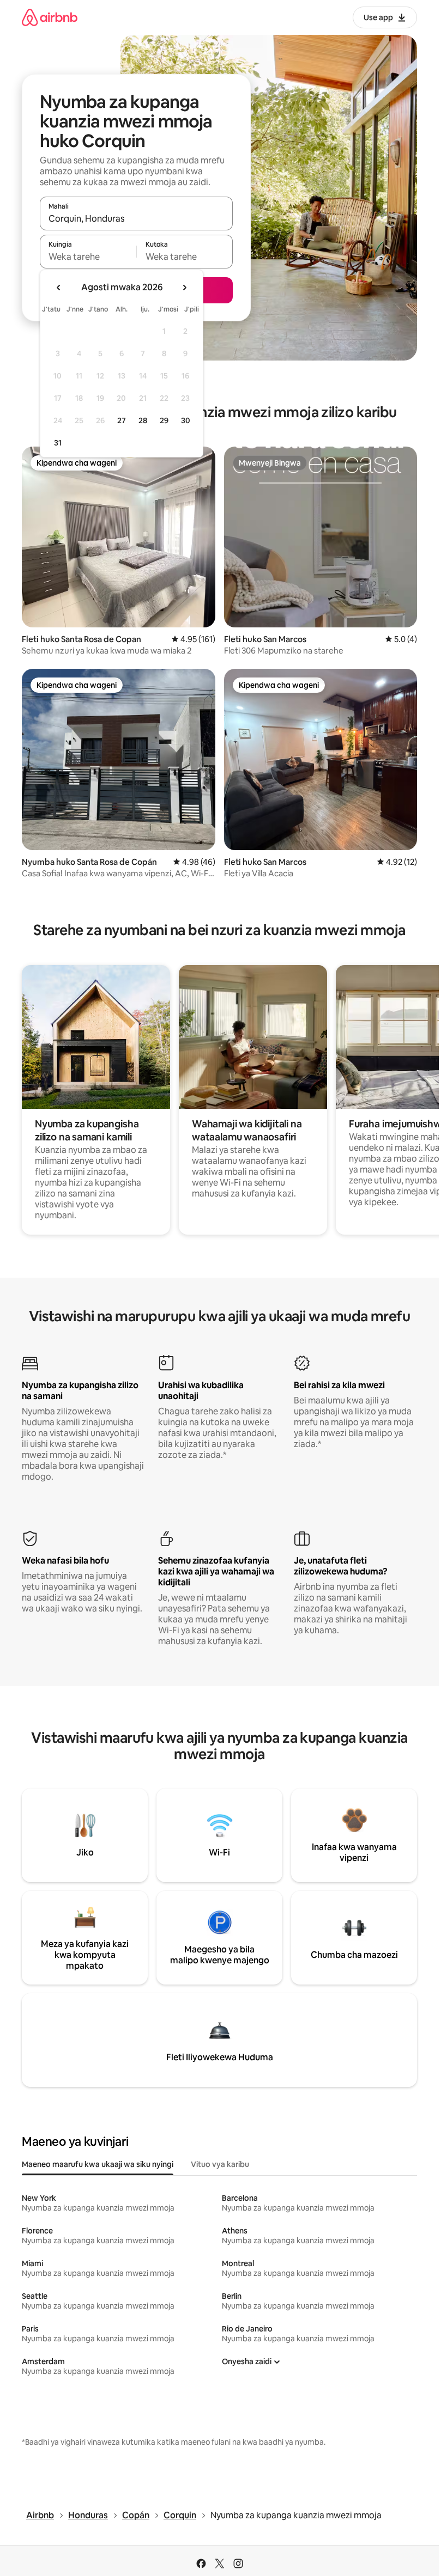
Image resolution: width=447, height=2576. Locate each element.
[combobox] (136, 218)
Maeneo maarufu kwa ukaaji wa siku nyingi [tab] (98, 2164)
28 (143, 420)
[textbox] (88, 257)
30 (186, 420)
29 (164, 420)
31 (58, 443)
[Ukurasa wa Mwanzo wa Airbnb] (50, 17)
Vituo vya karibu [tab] (220, 2164)
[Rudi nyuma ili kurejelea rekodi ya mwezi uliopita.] (59, 288)
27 (122, 420)
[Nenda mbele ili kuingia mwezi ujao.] (184, 288)
